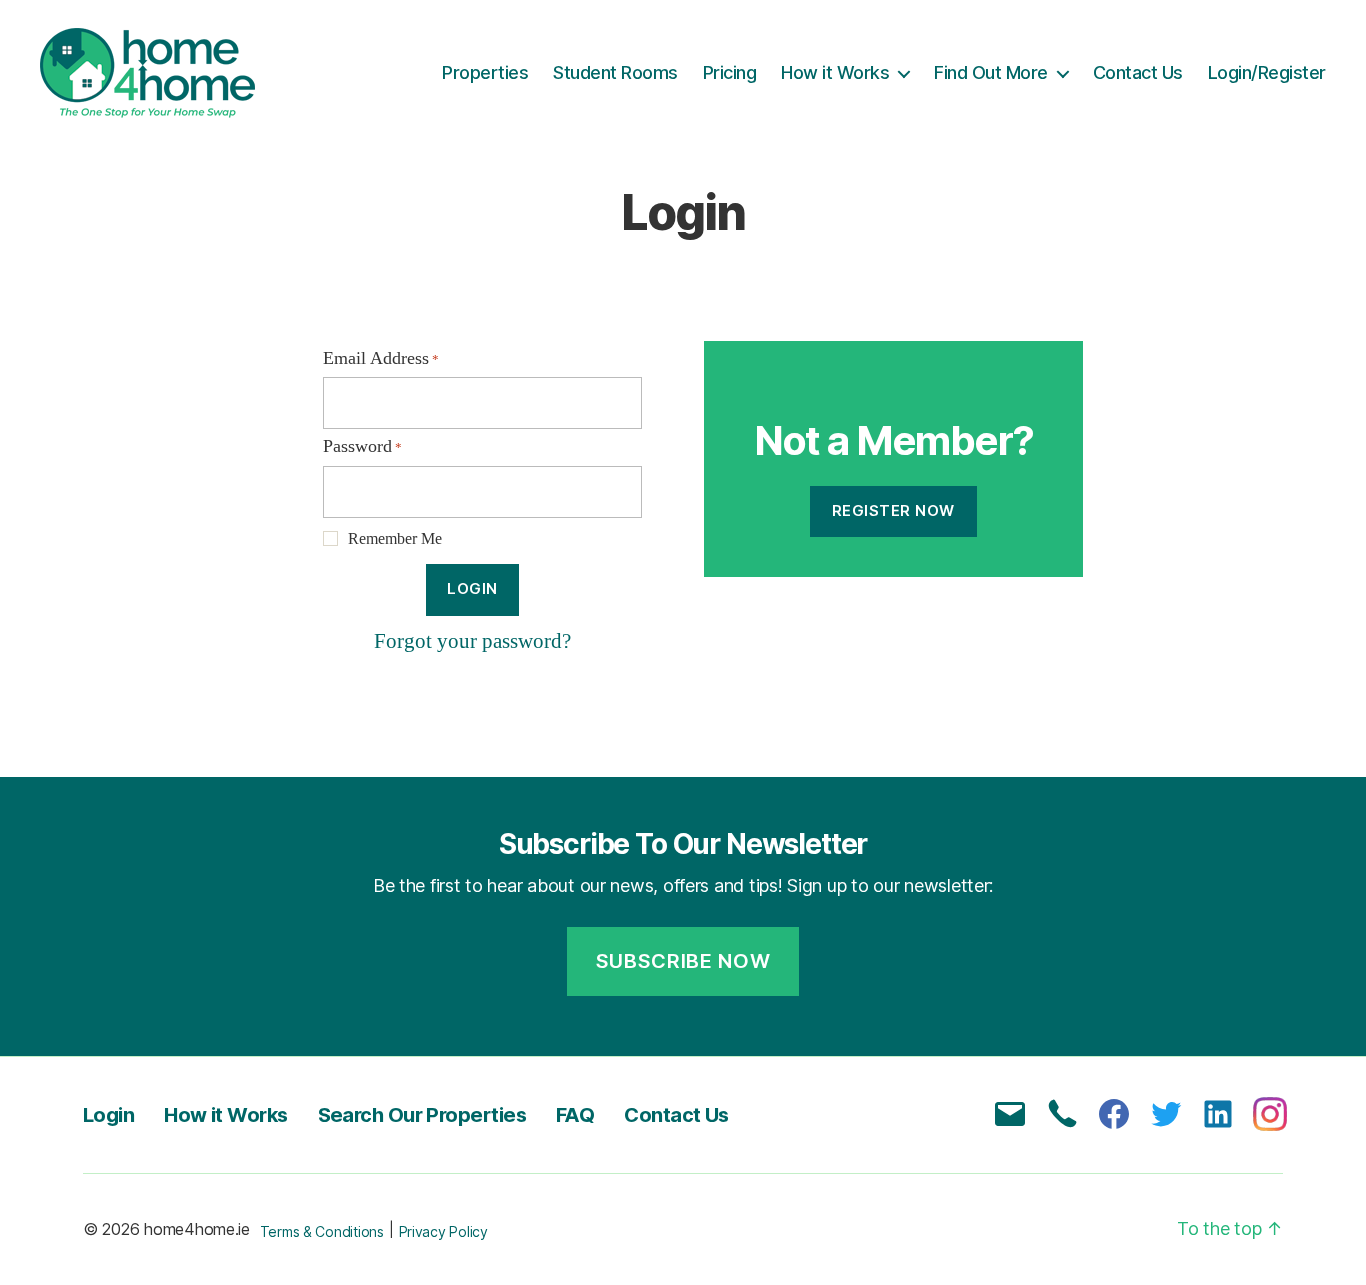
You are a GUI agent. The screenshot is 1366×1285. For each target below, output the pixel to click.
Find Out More (991, 72)
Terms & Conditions (322, 1231)
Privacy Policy (443, 1231)
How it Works (835, 72)
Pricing (730, 72)
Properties (485, 72)
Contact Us (1138, 72)
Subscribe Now (683, 961)
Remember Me (395, 539)
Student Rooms (615, 72)
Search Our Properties (422, 1115)
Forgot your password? (472, 641)
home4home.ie (197, 1229)
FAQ (575, 1115)
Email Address (381, 358)
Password (362, 446)
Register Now (893, 510)
